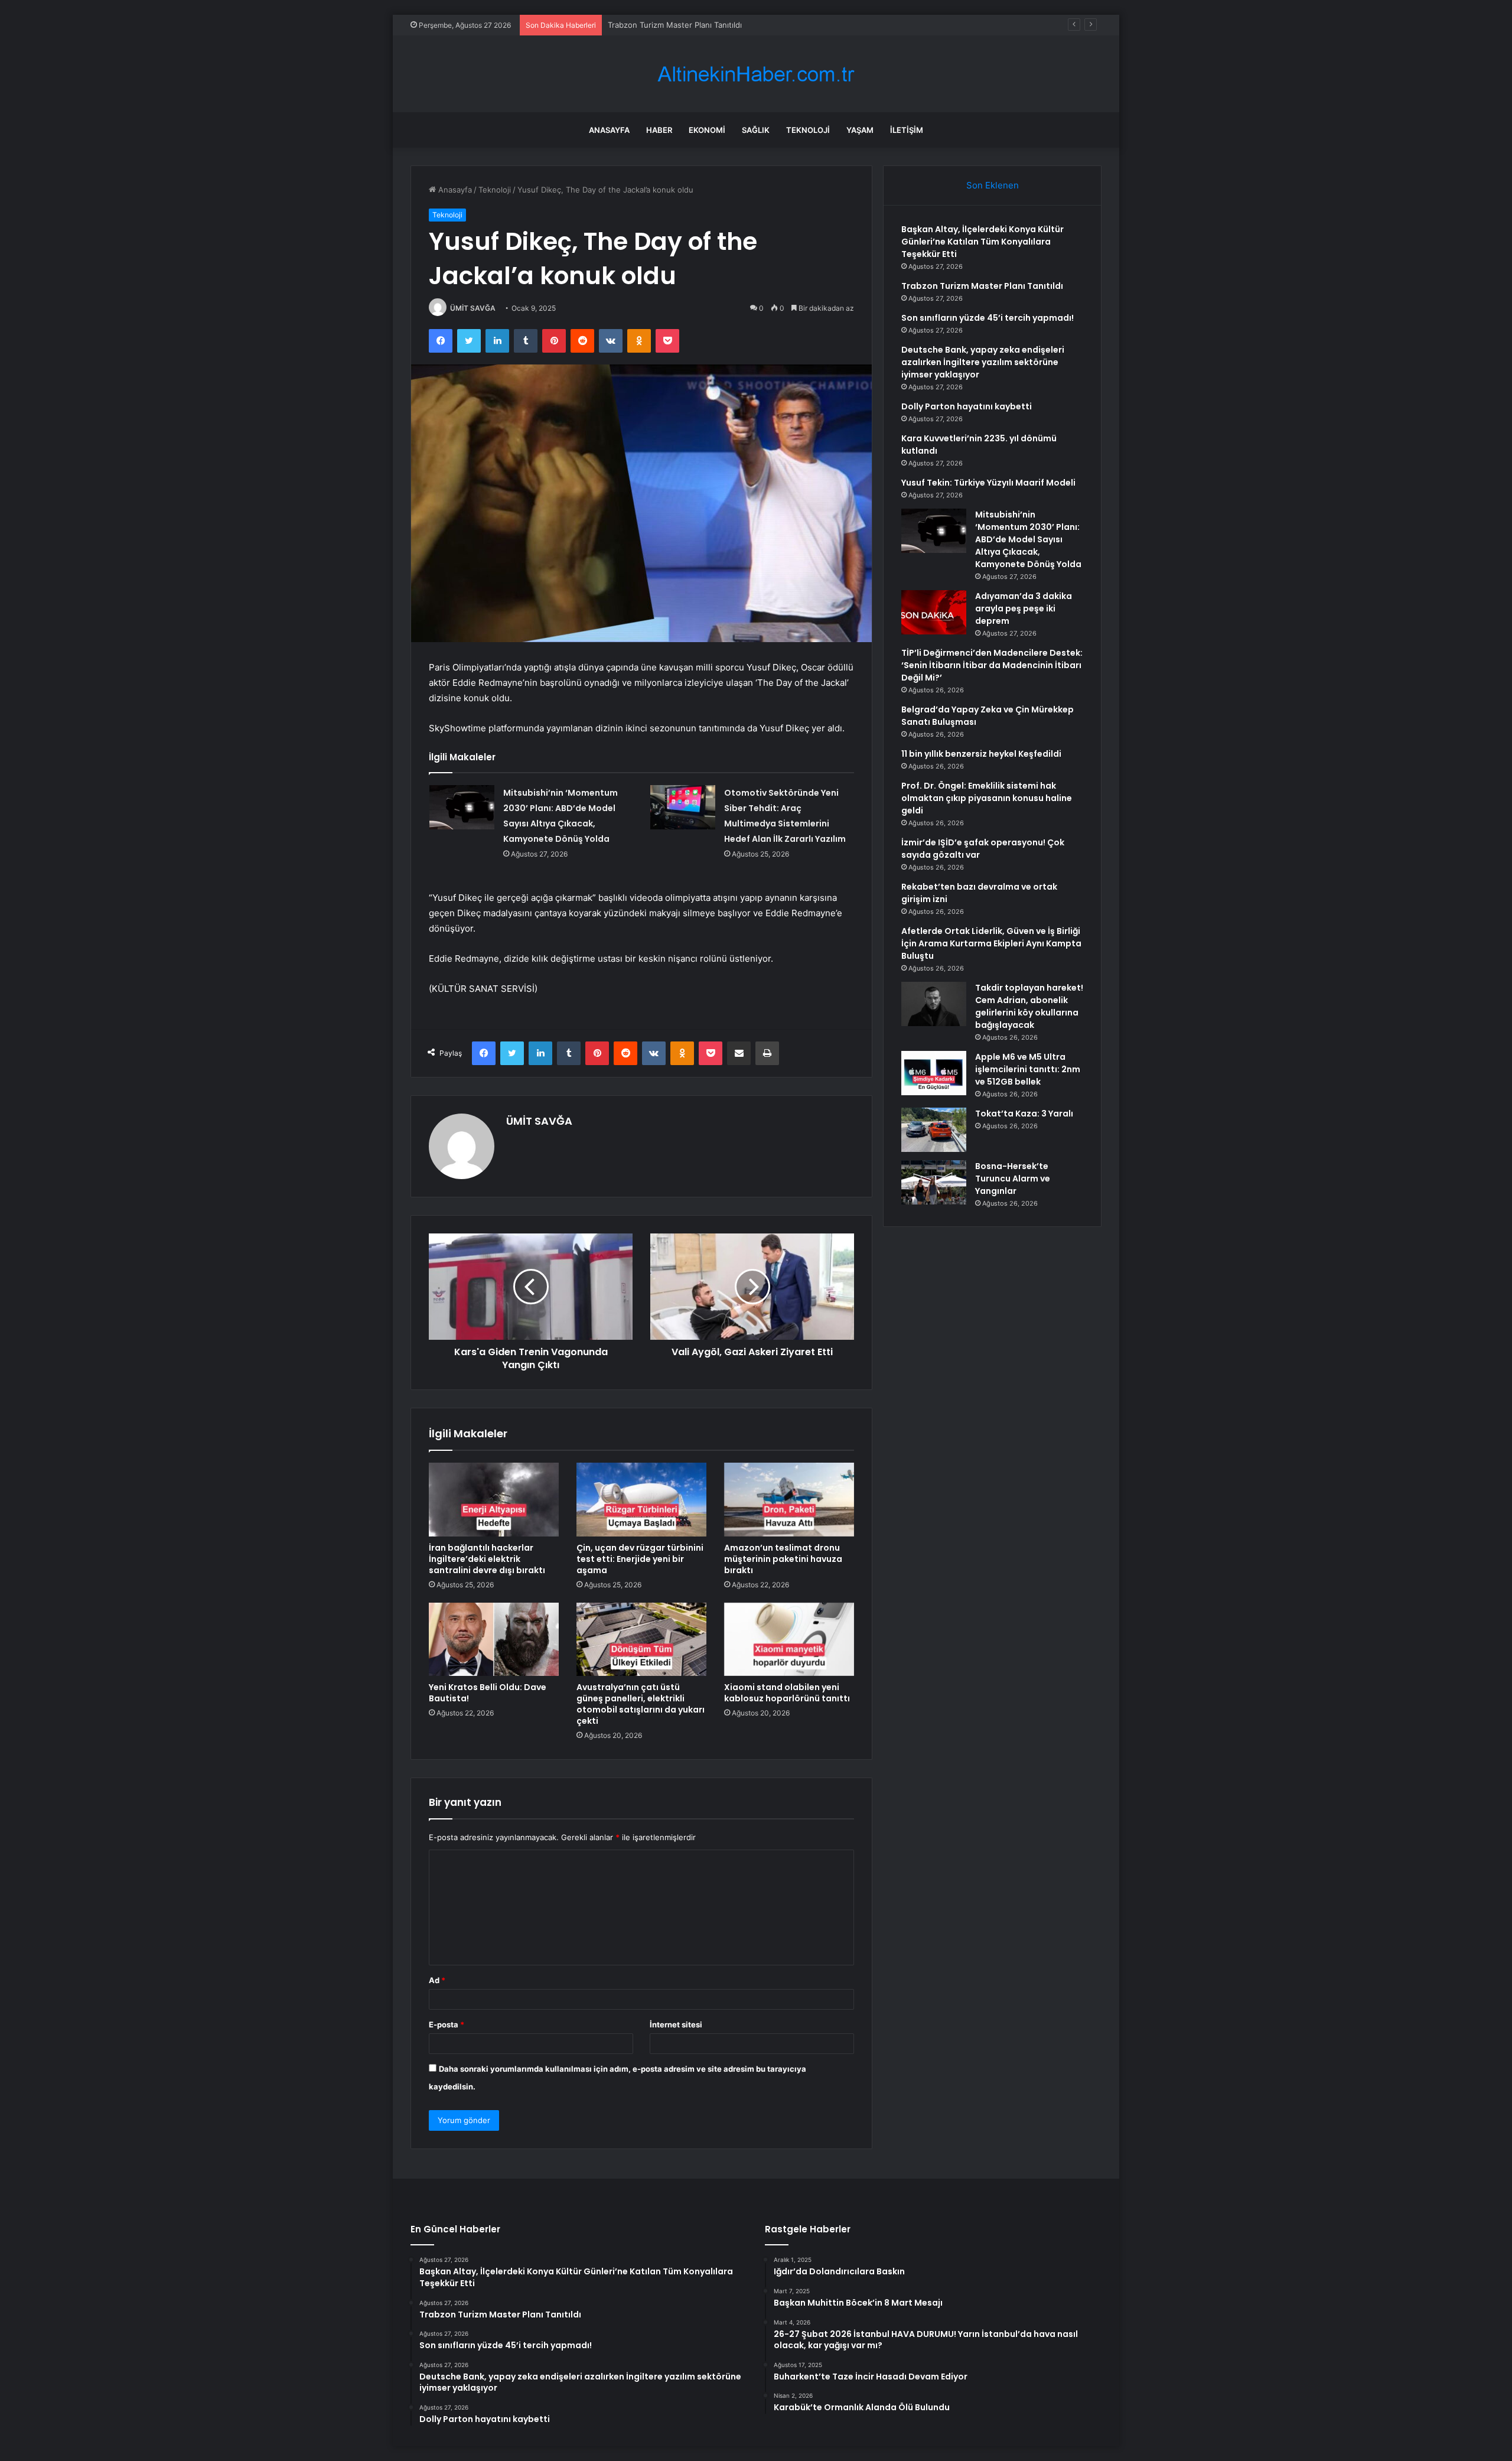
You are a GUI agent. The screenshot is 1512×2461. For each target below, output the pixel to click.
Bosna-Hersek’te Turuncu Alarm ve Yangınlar (1013, 1179)
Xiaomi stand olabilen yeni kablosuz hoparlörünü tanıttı (787, 1693)
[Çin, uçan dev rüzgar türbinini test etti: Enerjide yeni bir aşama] (641, 1499)
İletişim (907, 130)
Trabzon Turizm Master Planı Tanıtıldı (982, 286)
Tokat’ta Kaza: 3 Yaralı (1024, 1114)
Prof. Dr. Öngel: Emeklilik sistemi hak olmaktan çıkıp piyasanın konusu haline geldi (987, 798)
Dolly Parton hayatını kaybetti (967, 406)
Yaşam (860, 130)
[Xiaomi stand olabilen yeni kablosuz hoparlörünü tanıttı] (789, 1639)
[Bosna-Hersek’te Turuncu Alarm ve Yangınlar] (934, 1182)
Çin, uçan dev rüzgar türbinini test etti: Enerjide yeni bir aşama (640, 1559)
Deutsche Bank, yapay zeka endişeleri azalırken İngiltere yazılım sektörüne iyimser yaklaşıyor (983, 362)
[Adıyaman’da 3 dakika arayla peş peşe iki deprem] (934, 612)
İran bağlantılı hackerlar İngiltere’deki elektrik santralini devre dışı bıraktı (487, 1559)
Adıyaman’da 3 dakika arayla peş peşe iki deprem (1024, 608)
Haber (659, 130)
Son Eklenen (993, 185)
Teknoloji (808, 130)
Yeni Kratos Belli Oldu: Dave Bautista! (488, 1693)
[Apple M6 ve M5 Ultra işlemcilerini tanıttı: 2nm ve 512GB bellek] (934, 1073)
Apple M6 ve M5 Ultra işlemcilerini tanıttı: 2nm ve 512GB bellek (1028, 1069)
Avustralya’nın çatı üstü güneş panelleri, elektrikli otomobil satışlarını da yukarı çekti (641, 1704)
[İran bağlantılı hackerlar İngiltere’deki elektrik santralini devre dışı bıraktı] (494, 1499)
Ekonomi (707, 130)
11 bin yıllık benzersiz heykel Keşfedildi (981, 754)
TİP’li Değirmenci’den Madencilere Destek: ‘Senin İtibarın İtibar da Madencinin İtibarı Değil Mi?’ (992, 665)
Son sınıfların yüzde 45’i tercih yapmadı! (680, 25)
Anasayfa (609, 130)
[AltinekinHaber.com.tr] (756, 74)
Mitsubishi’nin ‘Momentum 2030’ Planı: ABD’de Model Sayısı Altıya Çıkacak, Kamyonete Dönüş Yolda (1028, 539)
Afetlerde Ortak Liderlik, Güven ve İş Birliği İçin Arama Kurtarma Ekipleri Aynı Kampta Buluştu (991, 943)
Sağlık (756, 130)
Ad (437, 1980)
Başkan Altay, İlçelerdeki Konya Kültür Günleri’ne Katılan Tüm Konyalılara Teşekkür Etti (983, 242)
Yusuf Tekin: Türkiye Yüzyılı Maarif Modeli (988, 483)
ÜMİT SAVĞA (473, 308)
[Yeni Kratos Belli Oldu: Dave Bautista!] (494, 1639)
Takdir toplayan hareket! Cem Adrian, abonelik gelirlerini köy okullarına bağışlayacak (1029, 1006)
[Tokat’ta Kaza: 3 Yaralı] (934, 1130)
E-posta (447, 2024)
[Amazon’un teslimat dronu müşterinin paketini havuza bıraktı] (789, 1499)
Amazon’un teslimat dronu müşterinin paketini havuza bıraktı (783, 1559)
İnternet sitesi (676, 2024)
